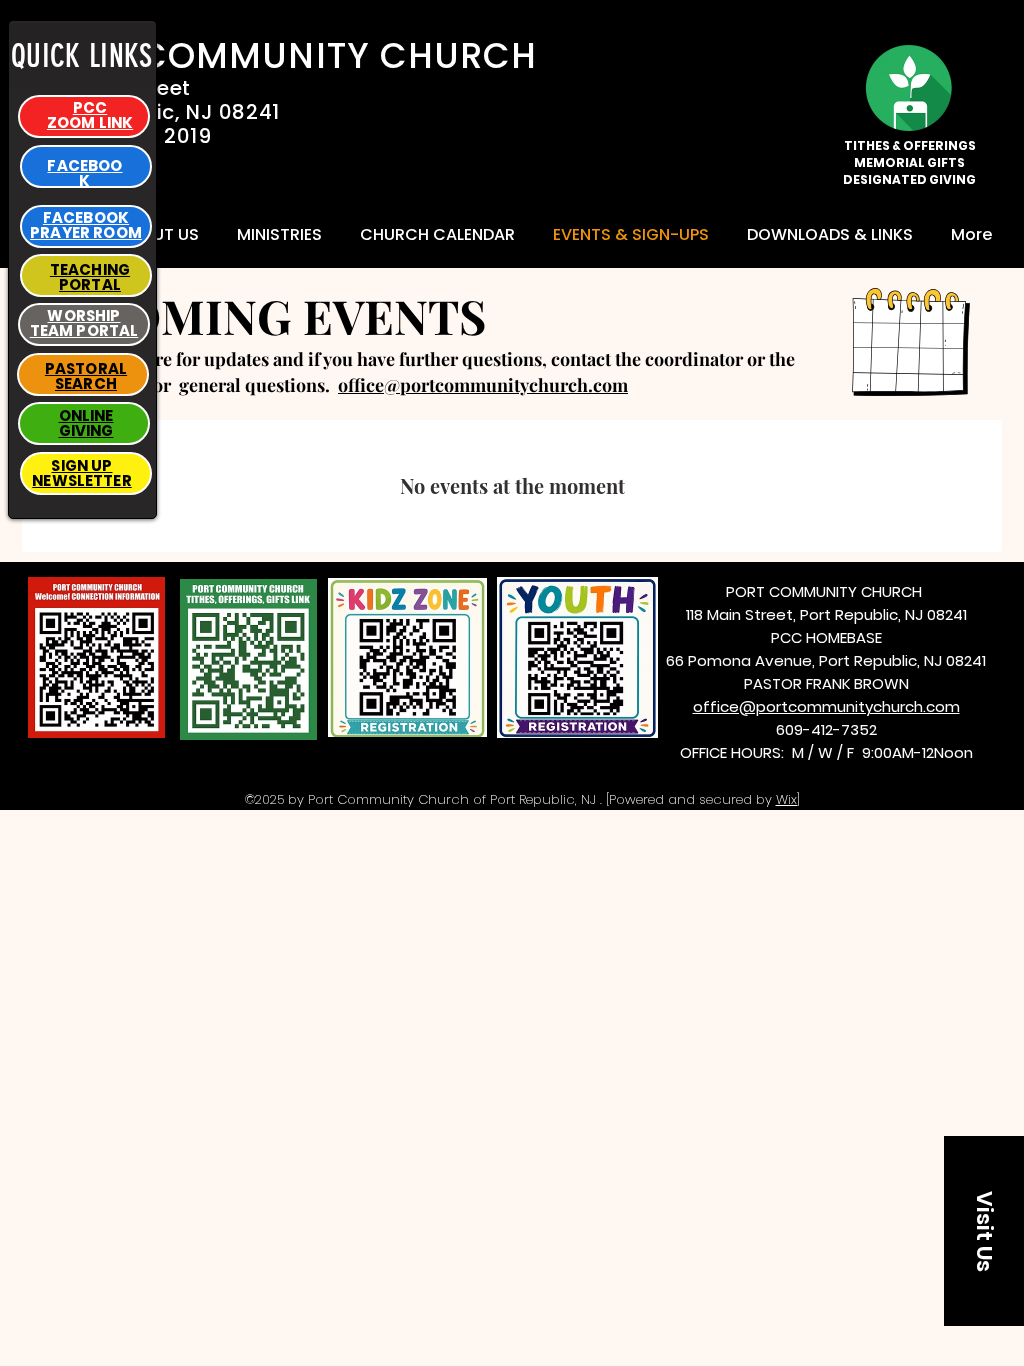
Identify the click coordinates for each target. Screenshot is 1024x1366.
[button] (830, 235)
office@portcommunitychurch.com (483, 385)
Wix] (788, 799)
